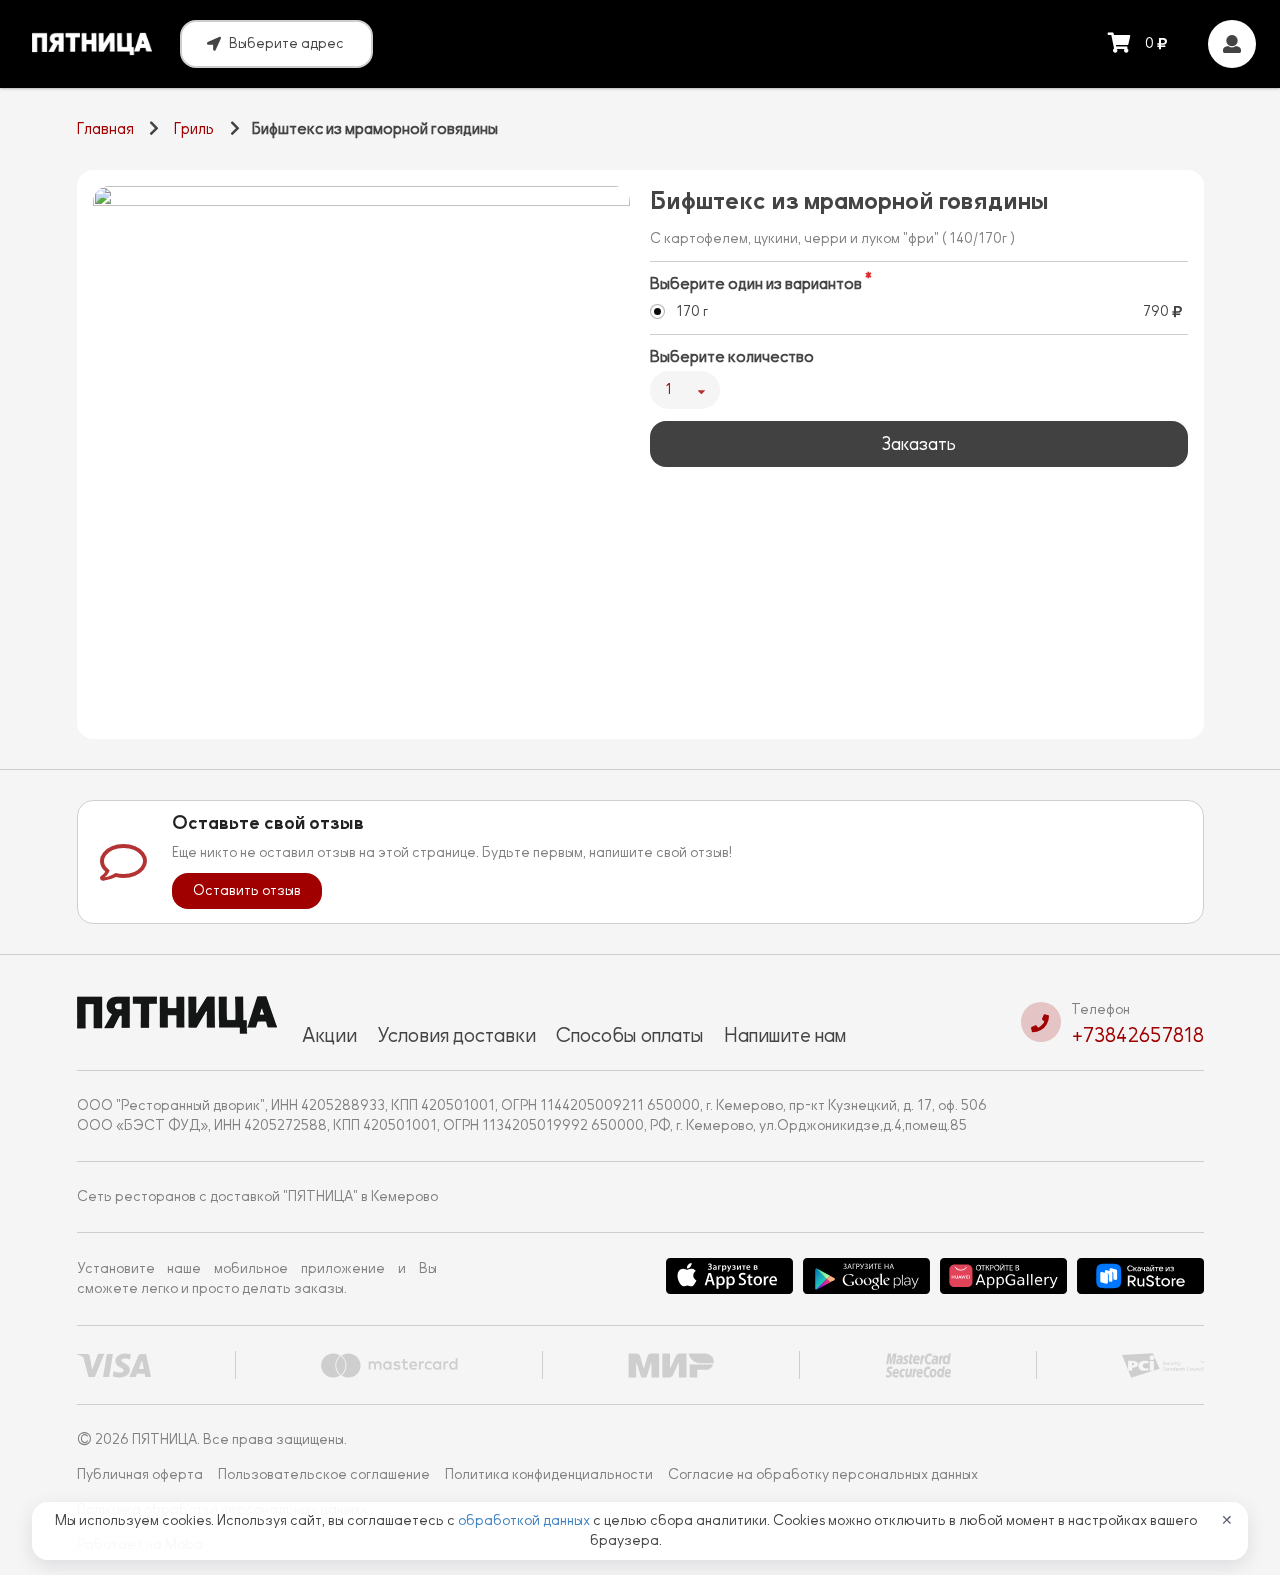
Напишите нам (785, 1035)
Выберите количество (732, 357)
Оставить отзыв (247, 890)
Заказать (918, 444)
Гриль (194, 129)
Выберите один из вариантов (756, 284)
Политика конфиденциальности (549, 1474)
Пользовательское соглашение (324, 1474)
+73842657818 (1137, 1035)
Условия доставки (456, 1035)
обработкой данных (525, 1520)
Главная (105, 129)
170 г (692, 311)
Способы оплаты (630, 1035)
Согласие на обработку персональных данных (823, 1474)
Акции (329, 1035)
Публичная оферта (140, 1474)
